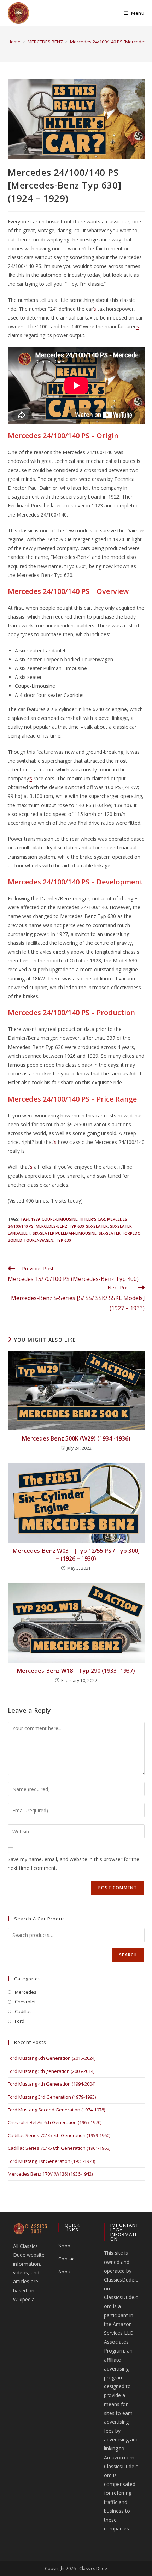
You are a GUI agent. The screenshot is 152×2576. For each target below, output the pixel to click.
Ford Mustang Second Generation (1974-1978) (56, 2110)
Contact (67, 2259)
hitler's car (92, 1219)
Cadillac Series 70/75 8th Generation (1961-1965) (59, 2148)
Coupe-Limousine (60, 1219)
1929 (35, 1219)
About (65, 2272)
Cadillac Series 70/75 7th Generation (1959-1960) (59, 2135)
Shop (64, 2246)
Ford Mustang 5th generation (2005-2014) (51, 2071)
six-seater (97, 1226)
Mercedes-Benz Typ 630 (60, 1226)
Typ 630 (63, 1240)
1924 (25, 1219)
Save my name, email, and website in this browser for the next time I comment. (74, 1864)
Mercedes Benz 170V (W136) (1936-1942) (50, 2174)
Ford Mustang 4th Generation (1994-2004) (52, 2084)
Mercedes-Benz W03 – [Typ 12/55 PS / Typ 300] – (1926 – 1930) (76, 1555)
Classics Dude (93, 2568)
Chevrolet (25, 2002)
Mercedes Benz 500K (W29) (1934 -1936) (76, 1438)
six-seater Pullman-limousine (65, 1233)
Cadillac (23, 2011)
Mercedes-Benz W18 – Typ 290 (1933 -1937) (76, 1671)
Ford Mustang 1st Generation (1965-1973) (51, 2161)
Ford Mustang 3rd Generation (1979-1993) (52, 2097)
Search (128, 1955)
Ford (20, 2021)
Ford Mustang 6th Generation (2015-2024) (52, 2058)
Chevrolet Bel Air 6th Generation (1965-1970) (55, 2122)
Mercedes (26, 1992)
